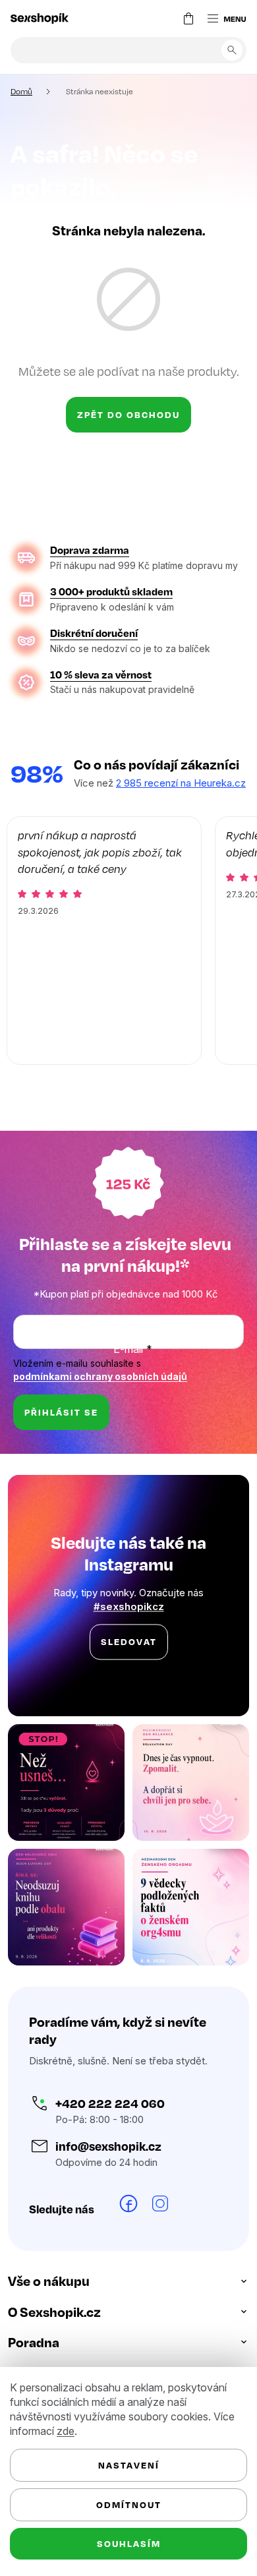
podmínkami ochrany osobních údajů (100, 1421)
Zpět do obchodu (124, 414)
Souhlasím (124, 2543)
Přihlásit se (61, 1456)
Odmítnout (124, 2504)
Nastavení (124, 2465)
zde (66, 2431)
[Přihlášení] (152, 18)
